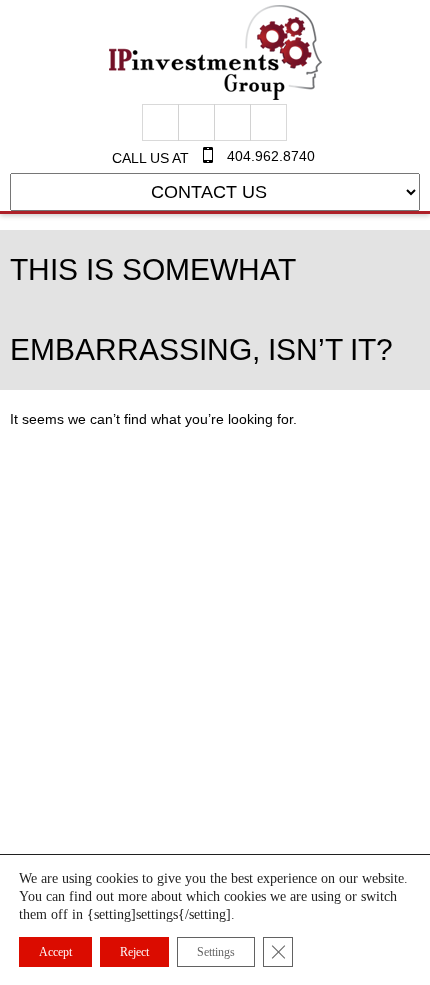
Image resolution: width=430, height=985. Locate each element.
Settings (216, 952)
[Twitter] (232, 122)
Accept (55, 952)
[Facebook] (160, 122)
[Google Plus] (196, 122)
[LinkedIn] (268, 122)
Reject (134, 952)
